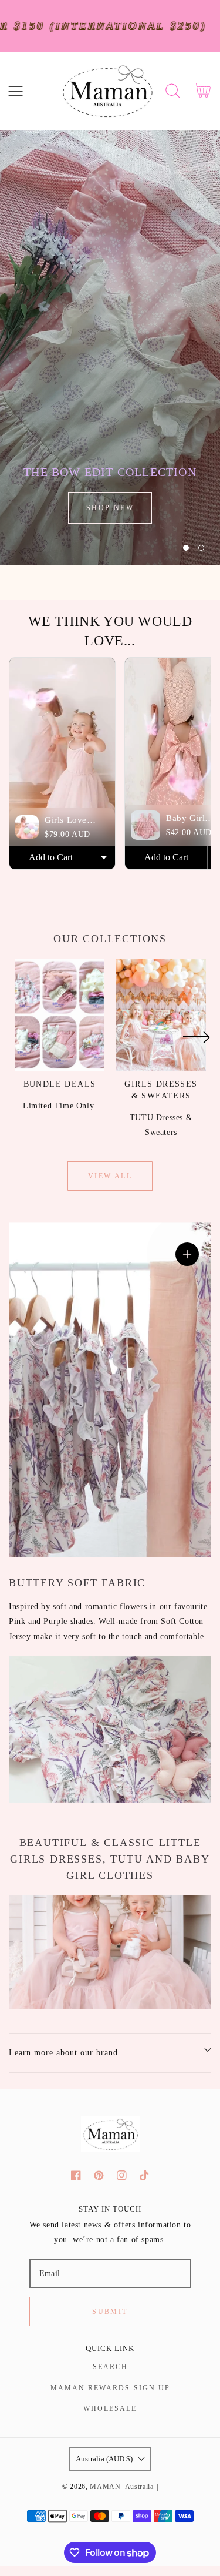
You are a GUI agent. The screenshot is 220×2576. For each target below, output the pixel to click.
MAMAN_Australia (122, 2487)
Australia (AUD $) (104, 2459)
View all (110, 1176)
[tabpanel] (110, 347)
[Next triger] (196, 1044)
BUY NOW (110, 508)
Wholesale (110, 2408)
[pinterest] (99, 2175)
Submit (110, 2312)
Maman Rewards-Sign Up (110, 2388)
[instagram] (122, 2175)
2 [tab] (201, 548)
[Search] (173, 91)
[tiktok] (145, 2175)
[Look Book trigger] (187, 1254)
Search (110, 2367)
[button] (16, 91)
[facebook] (76, 2175)
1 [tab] (186, 548)
